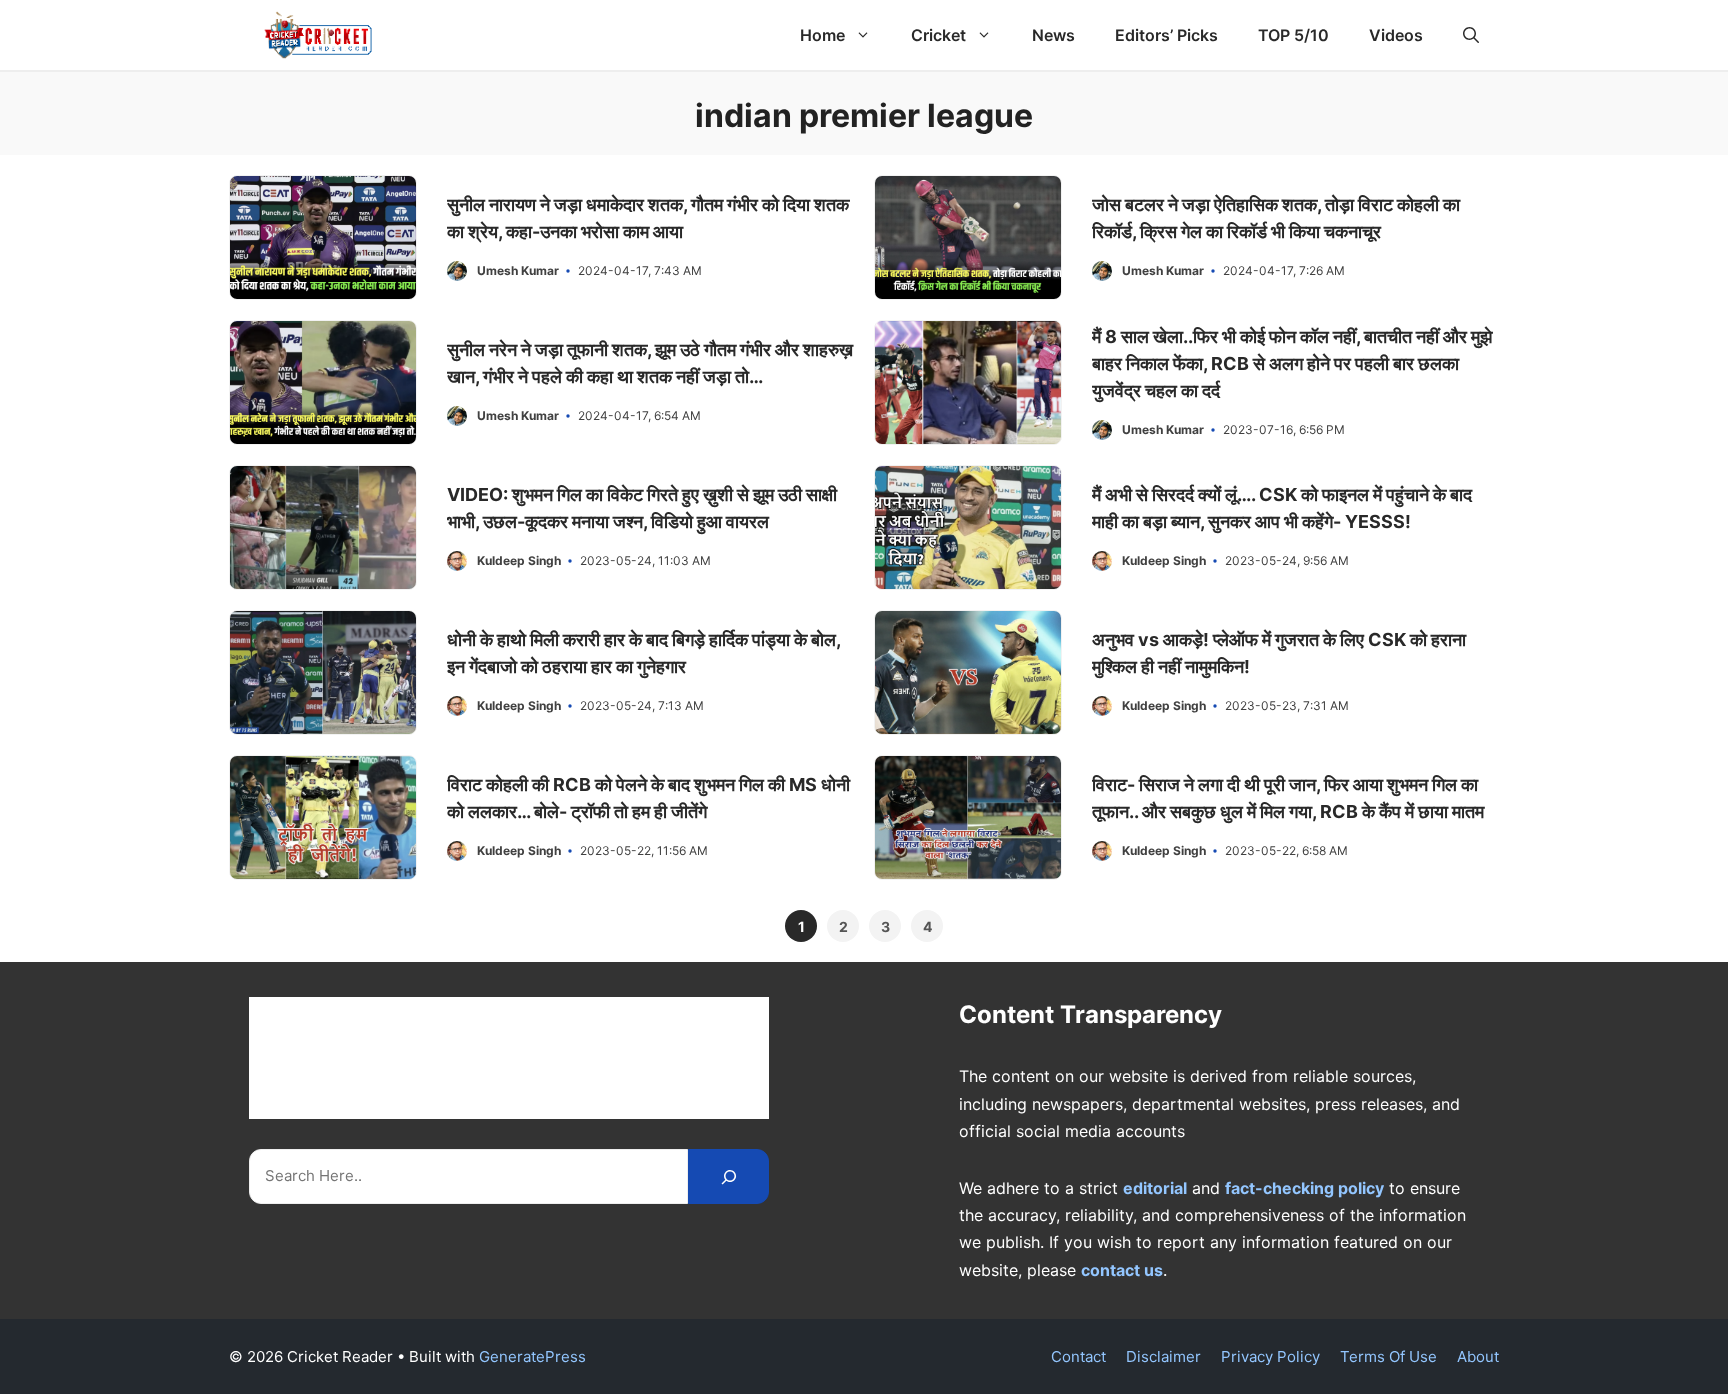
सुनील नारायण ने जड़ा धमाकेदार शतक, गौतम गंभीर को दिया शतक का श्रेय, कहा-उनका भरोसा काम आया (648, 218)
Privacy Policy (1270, 1356)
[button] (1471, 35)
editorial (1155, 1188)
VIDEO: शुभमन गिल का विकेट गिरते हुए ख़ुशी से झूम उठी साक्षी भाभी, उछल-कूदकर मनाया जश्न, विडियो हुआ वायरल (642, 508)
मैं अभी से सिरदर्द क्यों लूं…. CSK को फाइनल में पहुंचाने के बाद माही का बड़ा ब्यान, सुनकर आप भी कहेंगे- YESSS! (1282, 508)
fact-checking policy (1304, 1188)
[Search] (728, 1176)
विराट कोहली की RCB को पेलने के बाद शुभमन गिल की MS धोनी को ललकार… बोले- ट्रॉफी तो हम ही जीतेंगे (648, 798)
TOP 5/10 (1293, 35)
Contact (1078, 1356)
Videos (1396, 35)
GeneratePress (532, 1356)
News (1053, 35)
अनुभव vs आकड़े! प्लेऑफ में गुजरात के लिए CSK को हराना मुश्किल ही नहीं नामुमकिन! (1279, 653)
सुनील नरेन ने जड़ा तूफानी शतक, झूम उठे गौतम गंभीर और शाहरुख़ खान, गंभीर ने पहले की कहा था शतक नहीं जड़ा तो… (650, 363)
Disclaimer (1163, 1356)
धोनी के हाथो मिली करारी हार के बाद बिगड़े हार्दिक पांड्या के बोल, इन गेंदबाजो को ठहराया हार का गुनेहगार (643, 653)
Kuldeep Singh (519, 560)
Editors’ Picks (1166, 35)
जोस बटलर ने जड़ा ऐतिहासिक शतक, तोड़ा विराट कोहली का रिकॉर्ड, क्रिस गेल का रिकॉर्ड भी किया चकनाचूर (1276, 218)
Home (822, 35)
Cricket (938, 35)
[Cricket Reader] (318, 35)
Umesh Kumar (518, 270)
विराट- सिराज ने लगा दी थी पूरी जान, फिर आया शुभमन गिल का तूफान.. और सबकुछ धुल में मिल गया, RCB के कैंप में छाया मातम (1288, 798)
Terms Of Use (1388, 1356)
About (1478, 1356)
